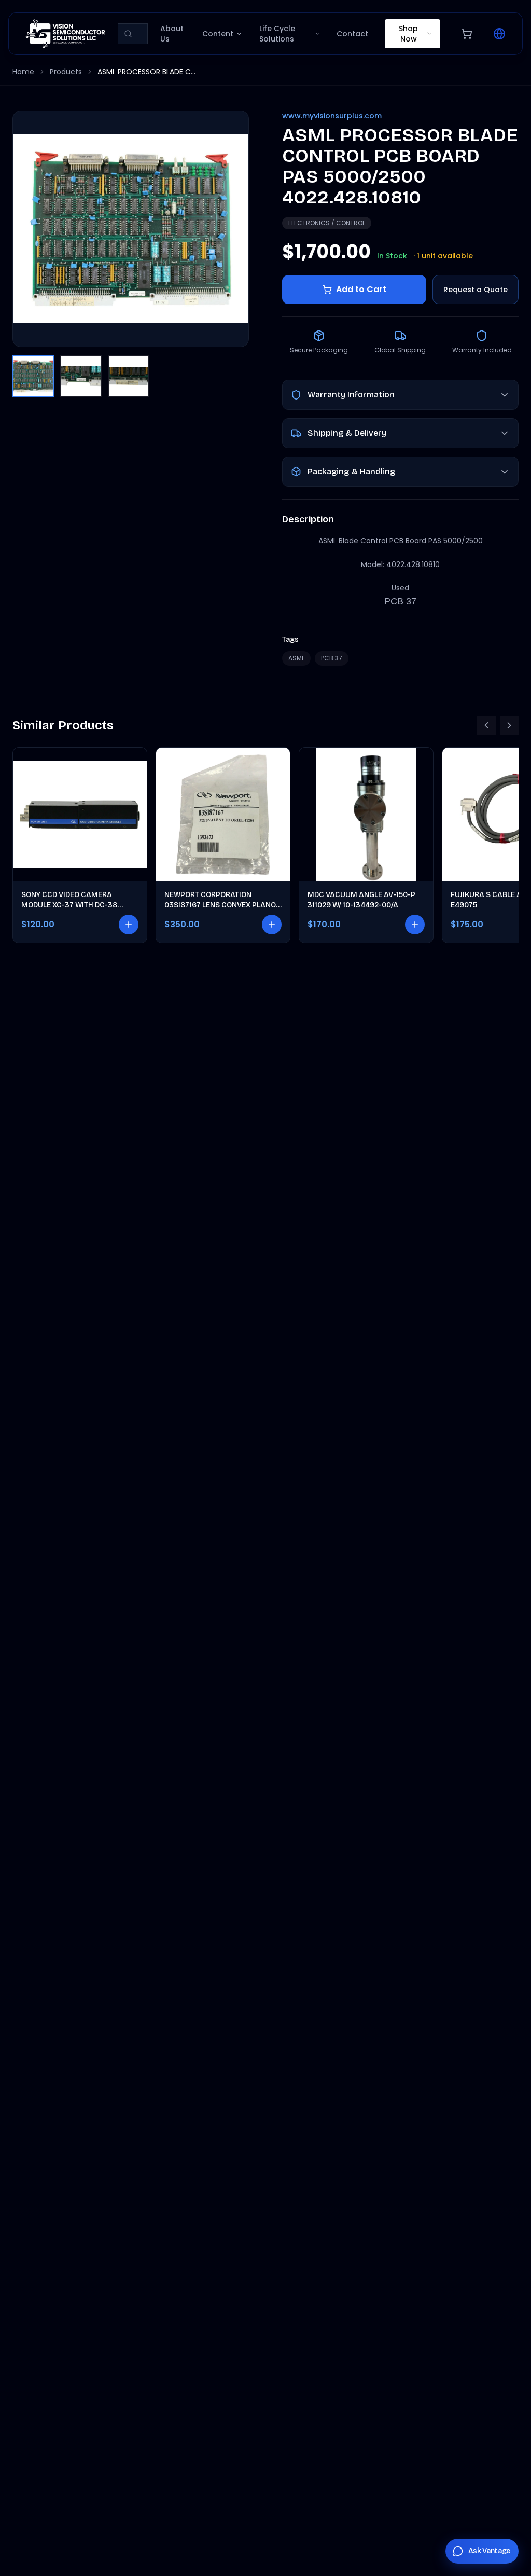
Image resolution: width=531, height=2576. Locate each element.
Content (218, 34)
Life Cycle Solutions (277, 34)
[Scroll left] (486, 725)
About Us (172, 34)
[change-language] (499, 34)
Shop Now (408, 34)
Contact (352, 34)
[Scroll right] (509, 725)
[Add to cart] (129, 925)
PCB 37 (332, 658)
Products (66, 72)
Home (23, 72)
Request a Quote (476, 290)
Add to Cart (361, 289)
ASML (296, 658)
